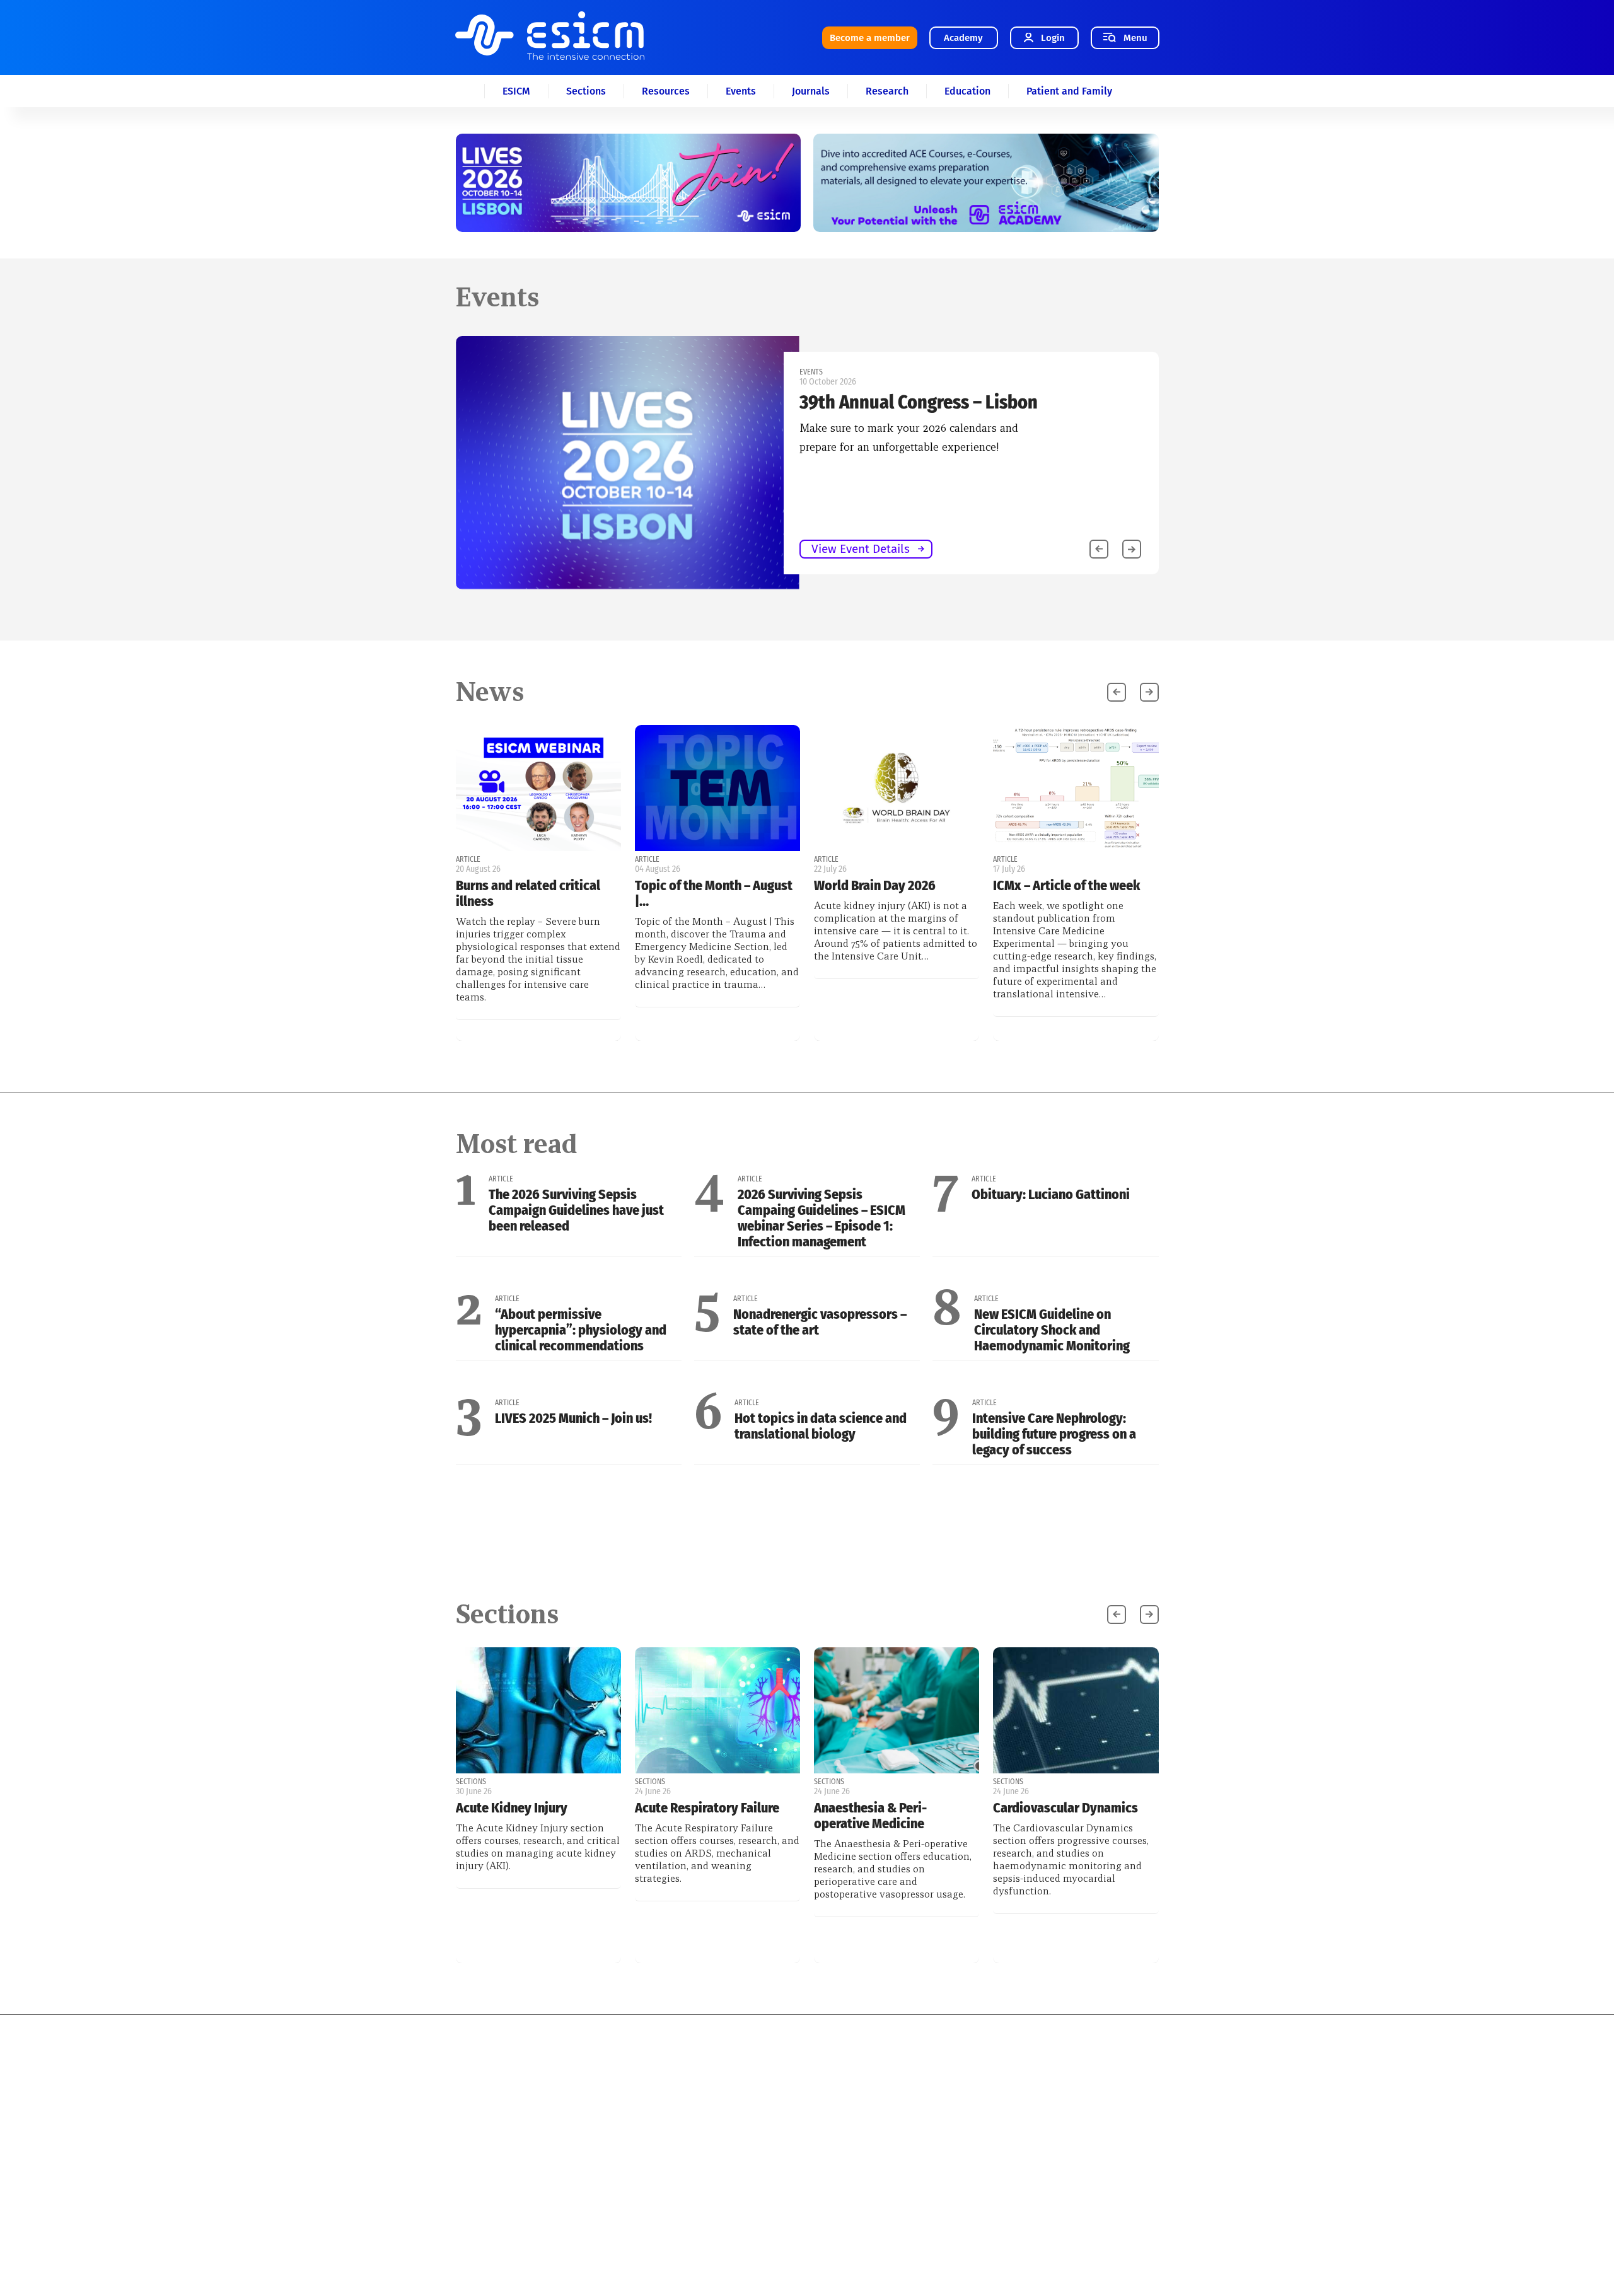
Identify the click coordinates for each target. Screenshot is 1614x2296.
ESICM (516, 91)
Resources (666, 91)
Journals (811, 91)
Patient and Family (1069, 91)
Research (887, 91)
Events (741, 91)
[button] (1132, 549)
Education (967, 91)
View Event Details (158, 549)
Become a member (870, 38)
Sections (586, 91)
